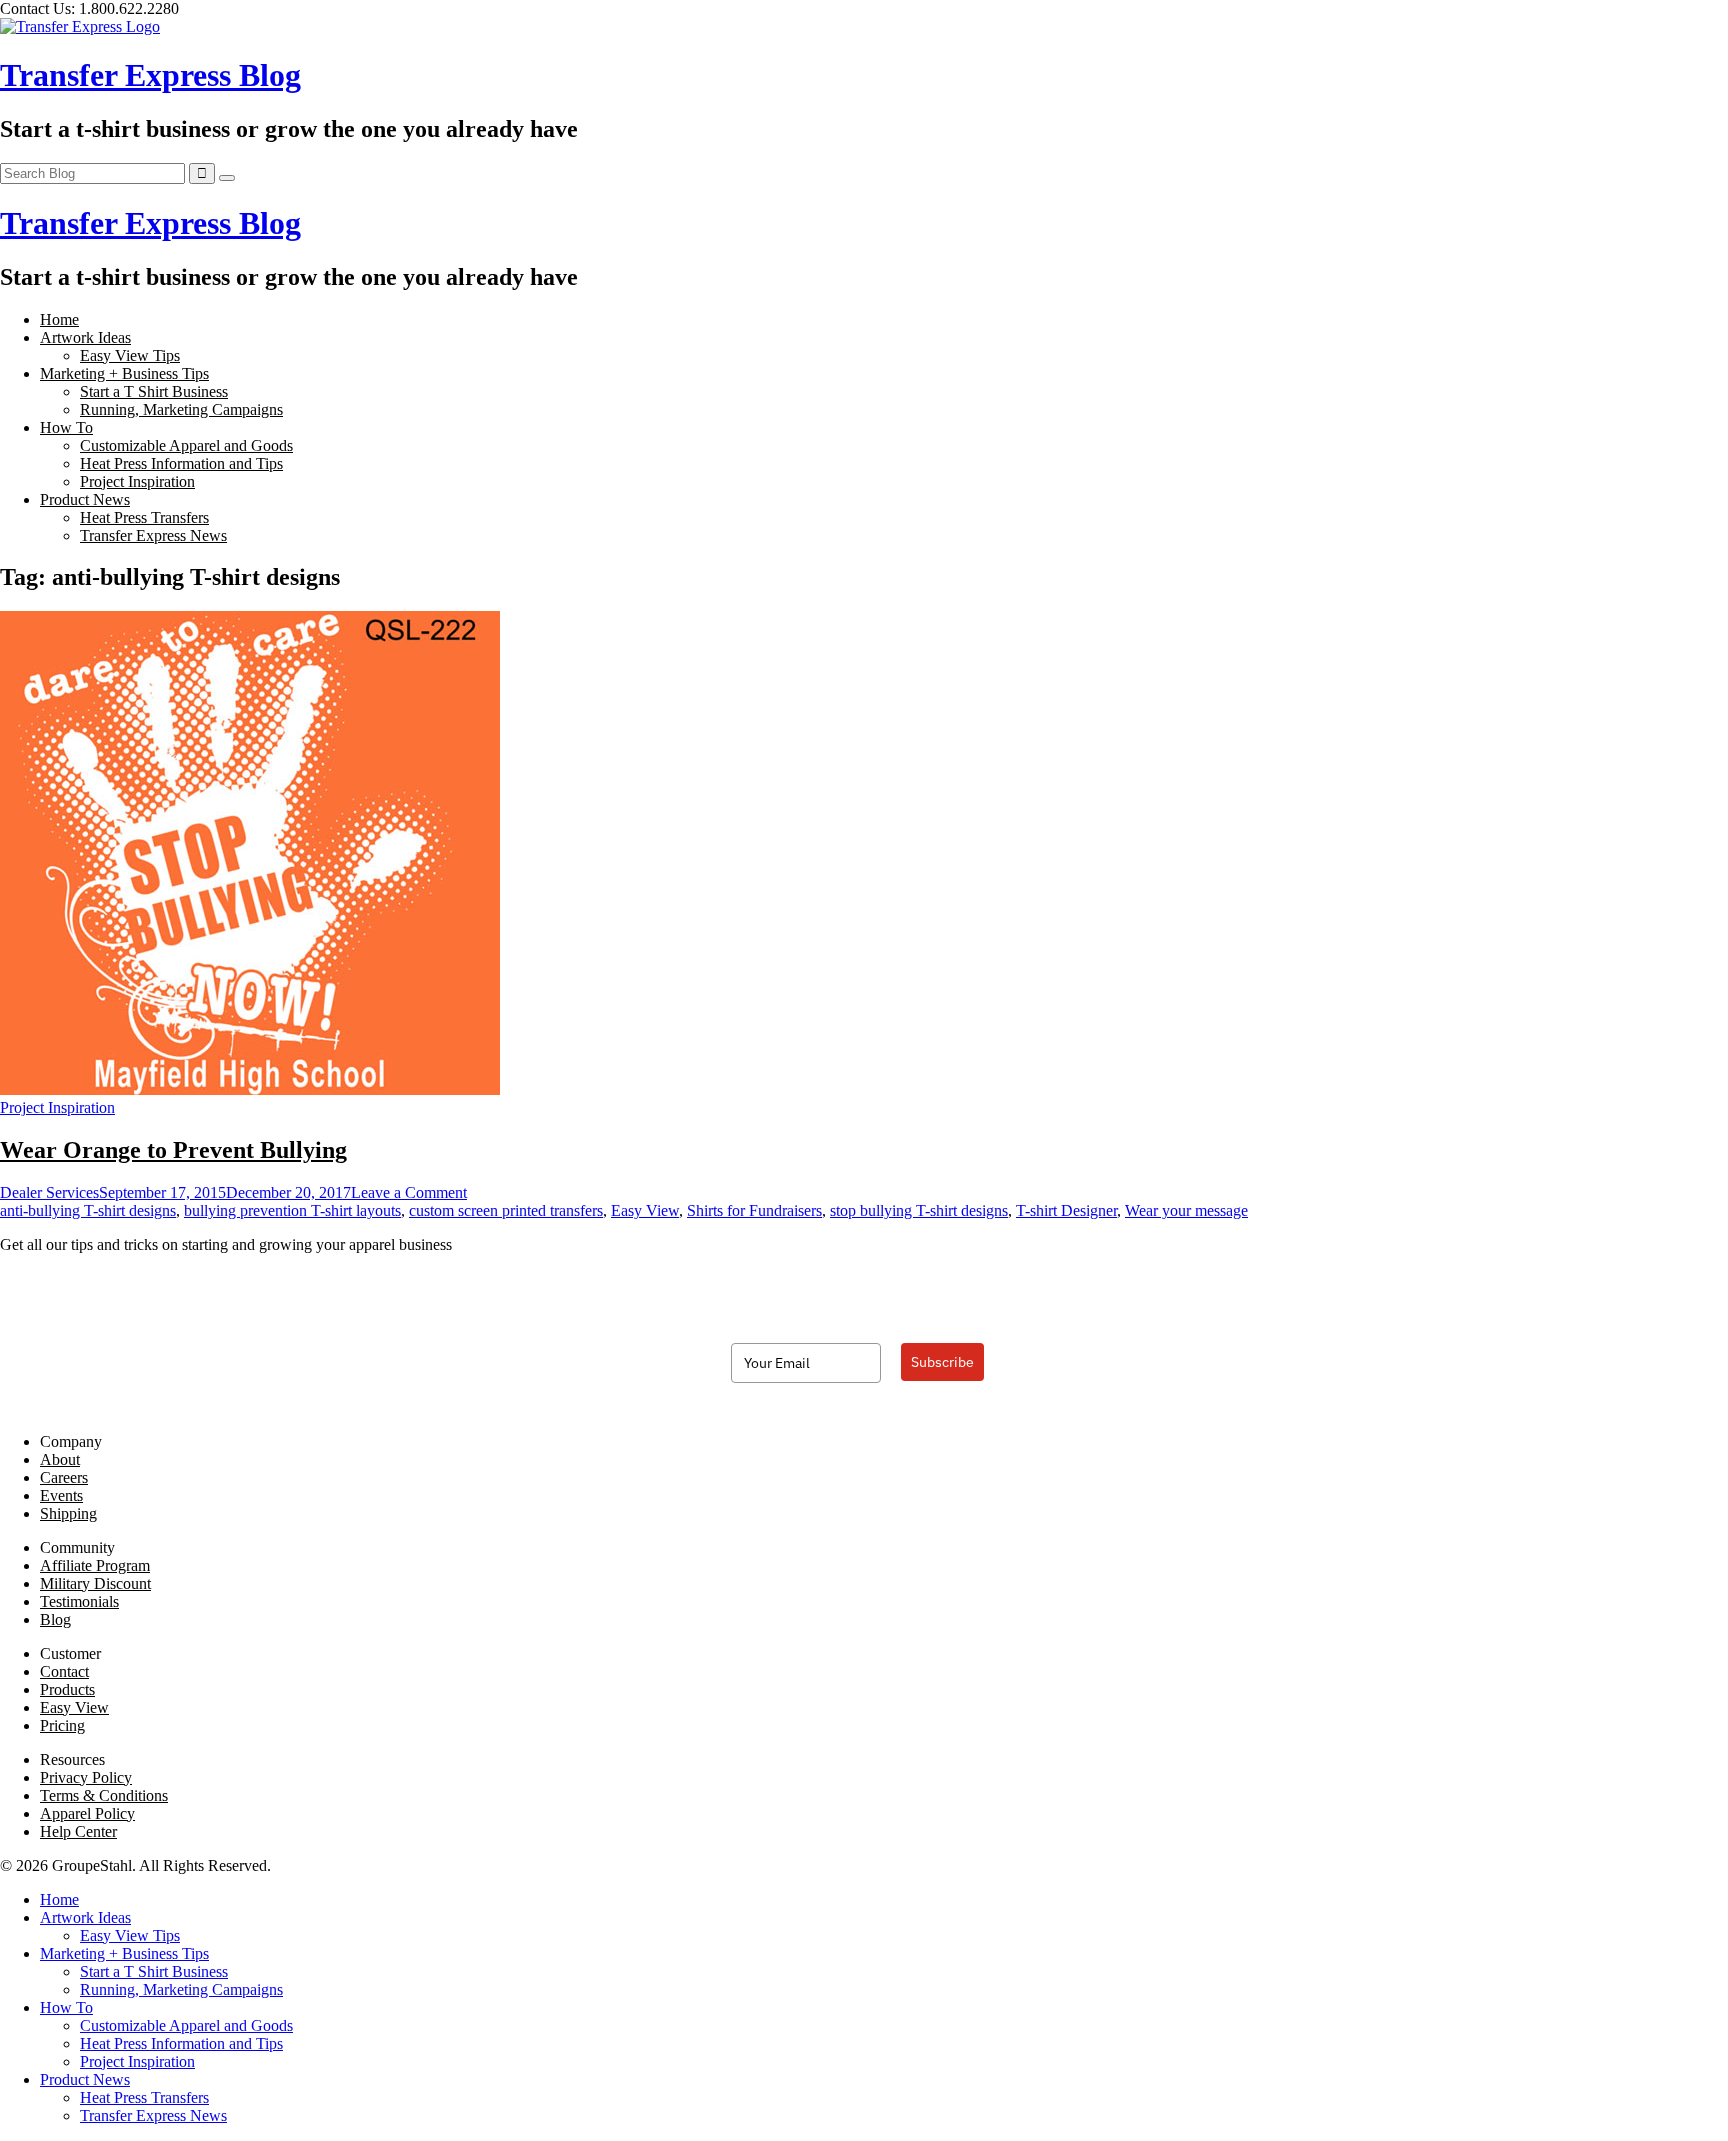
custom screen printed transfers (506, 1210)
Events (61, 1495)
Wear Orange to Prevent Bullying (173, 1150)
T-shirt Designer (1066, 1210)
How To (66, 427)
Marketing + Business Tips (124, 373)
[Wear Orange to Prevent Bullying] (250, 1089)
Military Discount (95, 1583)
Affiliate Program (95, 1565)
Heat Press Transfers (144, 517)
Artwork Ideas (85, 337)
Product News (85, 499)
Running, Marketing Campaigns (181, 409)
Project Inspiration (137, 481)
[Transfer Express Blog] (80, 26)
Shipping (68, 1513)
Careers (64, 1477)
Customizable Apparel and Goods (186, 445)
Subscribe (942, 1362)
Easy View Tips (130, 355)
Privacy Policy (86, 1777)
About (60, 1459)
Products (67, 1689)
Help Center (78, 1831)
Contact (64, 1671)
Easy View (645, 1210)
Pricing (62, 1725)
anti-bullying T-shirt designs (88, 1210)
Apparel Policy (87, 1813)
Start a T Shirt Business (154, 391)
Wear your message (1186, 1210)
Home (59, 319)
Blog (55, 1619)
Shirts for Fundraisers (754, 1210)
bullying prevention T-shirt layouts (292, 1210)
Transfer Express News (153, 535)
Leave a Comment (409, 1192)
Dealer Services (49, 1192)
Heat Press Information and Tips (181, 463)
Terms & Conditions (104, 1795)
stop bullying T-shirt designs (919, 1210)
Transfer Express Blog (150, 75)
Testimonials (79, 1601)
